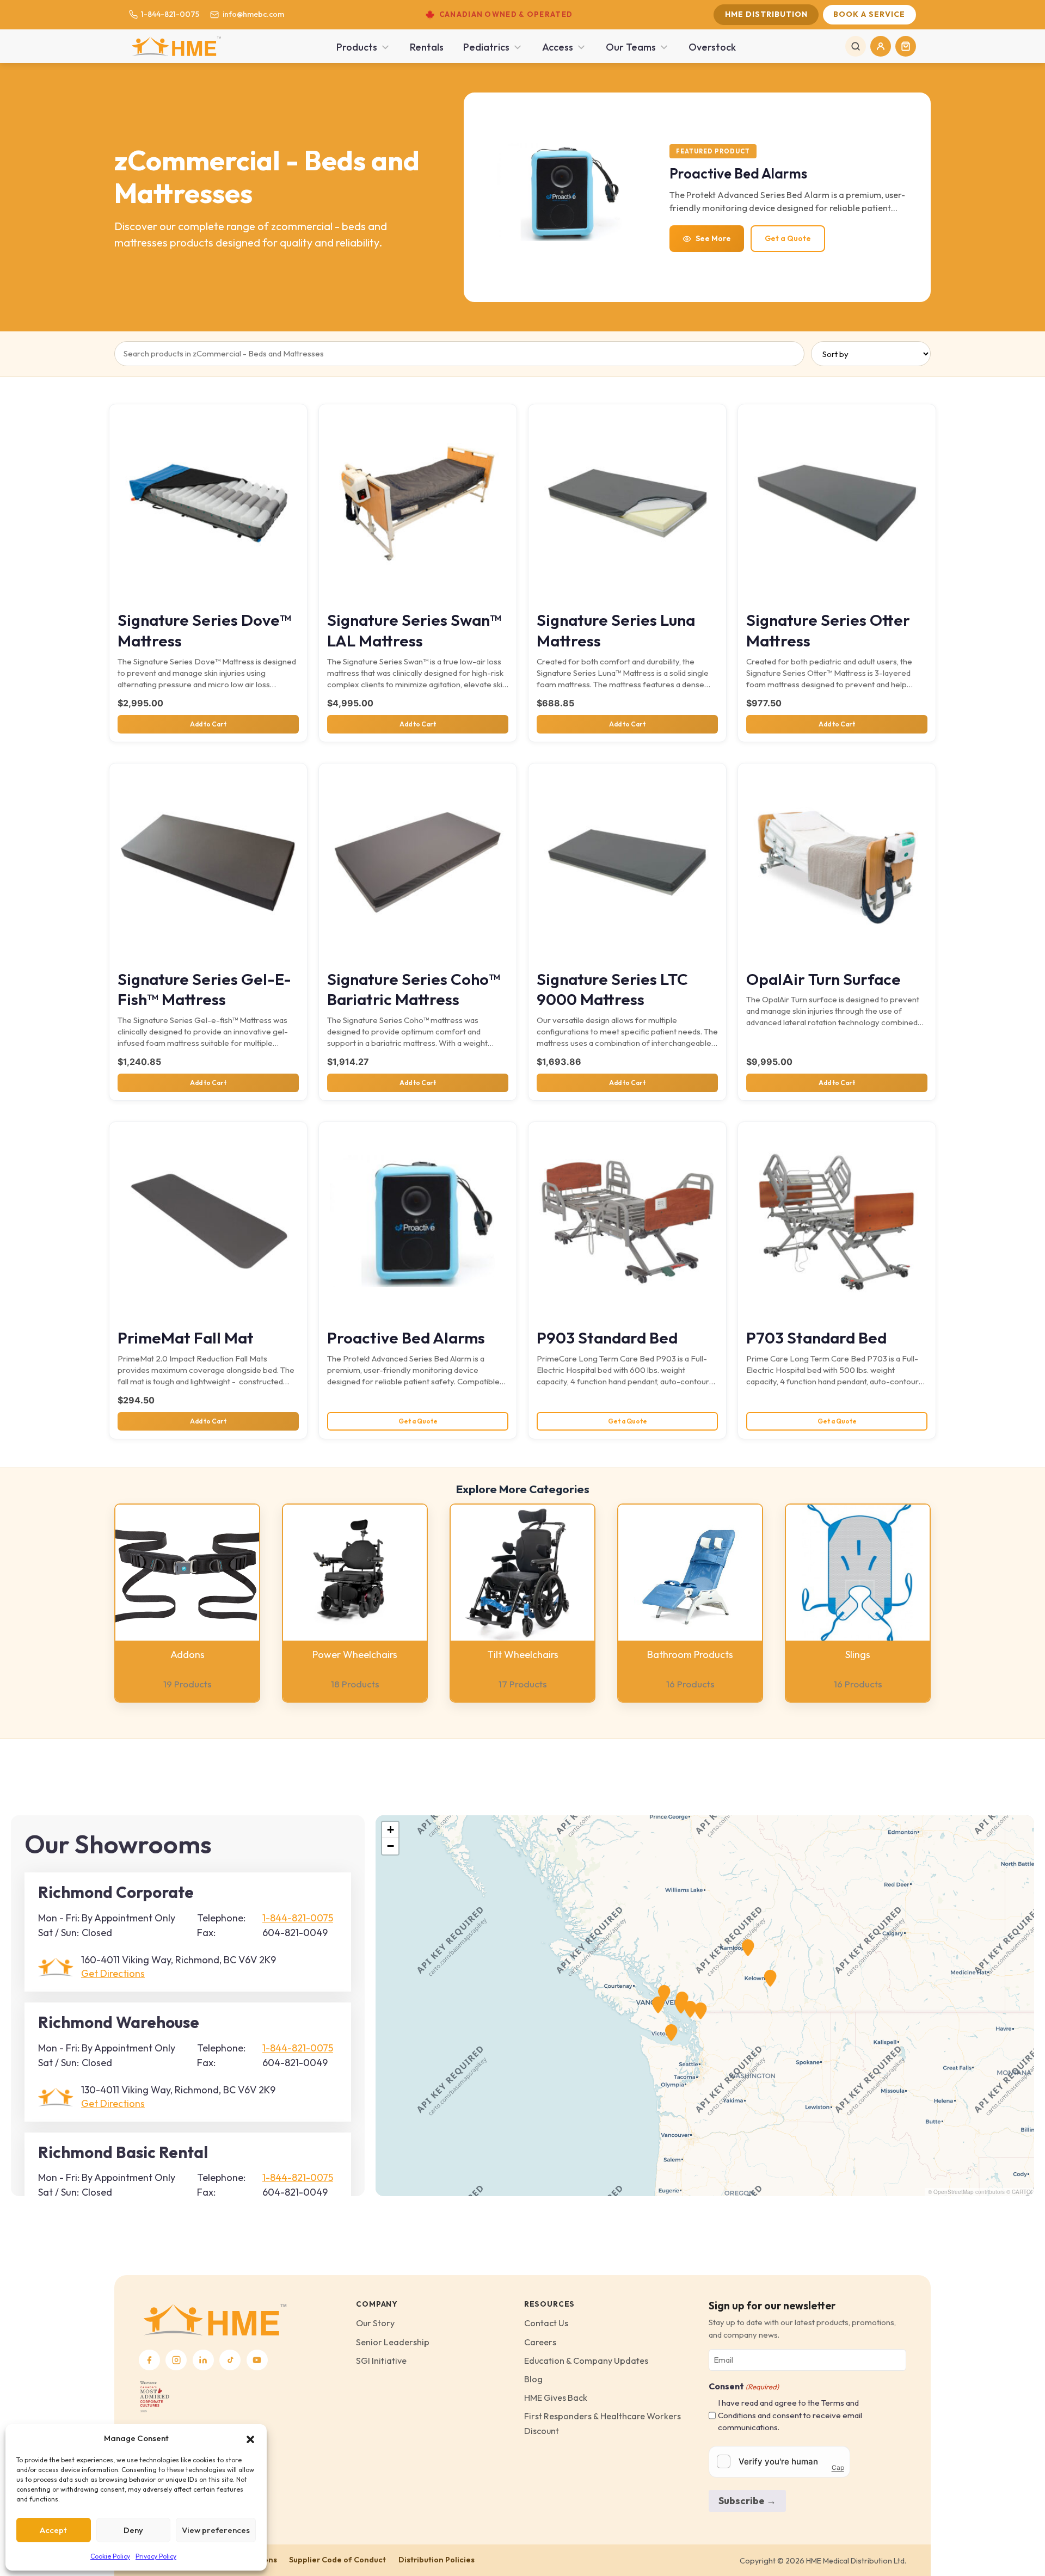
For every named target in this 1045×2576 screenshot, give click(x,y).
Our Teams (631, 47)
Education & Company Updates (586, 2361)
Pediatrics (486, 47)
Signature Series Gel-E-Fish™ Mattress (204, 990)
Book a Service (869, 14)
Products (357, 47)
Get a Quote (788, 238)
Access (558, 47)
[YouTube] (257, 2360)
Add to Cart (208, 724)
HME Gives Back (556, 2398)
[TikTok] (230, 2360)
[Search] (856, 46)
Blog (533, 2379)
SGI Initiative (381, 2361)
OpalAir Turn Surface (823, 979)
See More (713, 238)
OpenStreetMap (954, 2192)
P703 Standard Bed (816, 1338)
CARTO (1021, 2192)
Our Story (375, 2323)
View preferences (216, 2530)
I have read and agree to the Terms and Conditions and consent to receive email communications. (790, 2415)
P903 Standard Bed (607, 1338)
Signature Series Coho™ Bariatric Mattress (414, 990)
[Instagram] (176, 2360)
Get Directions (113, 1973)
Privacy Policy (156, 2556)
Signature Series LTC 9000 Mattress (612, 990)
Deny (133, 2530)
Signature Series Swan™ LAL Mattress (414, 630)
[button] (250, 2438)
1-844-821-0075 (170, 14)
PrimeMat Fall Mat (186, 1338)
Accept (53, 2530)
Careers (540, 2342)
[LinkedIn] (203, 2360)
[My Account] (881, 46)
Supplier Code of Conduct (337, 2560)
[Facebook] (149, 2360)
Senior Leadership (393, 2342)
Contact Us (546, 2323)
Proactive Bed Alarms (406, 1338)
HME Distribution (766, 14)
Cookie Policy (110, 2556)
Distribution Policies (437, 2560)
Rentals (427, 47)
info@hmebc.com (253, 14)
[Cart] (906, 46)
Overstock (712, 47)
